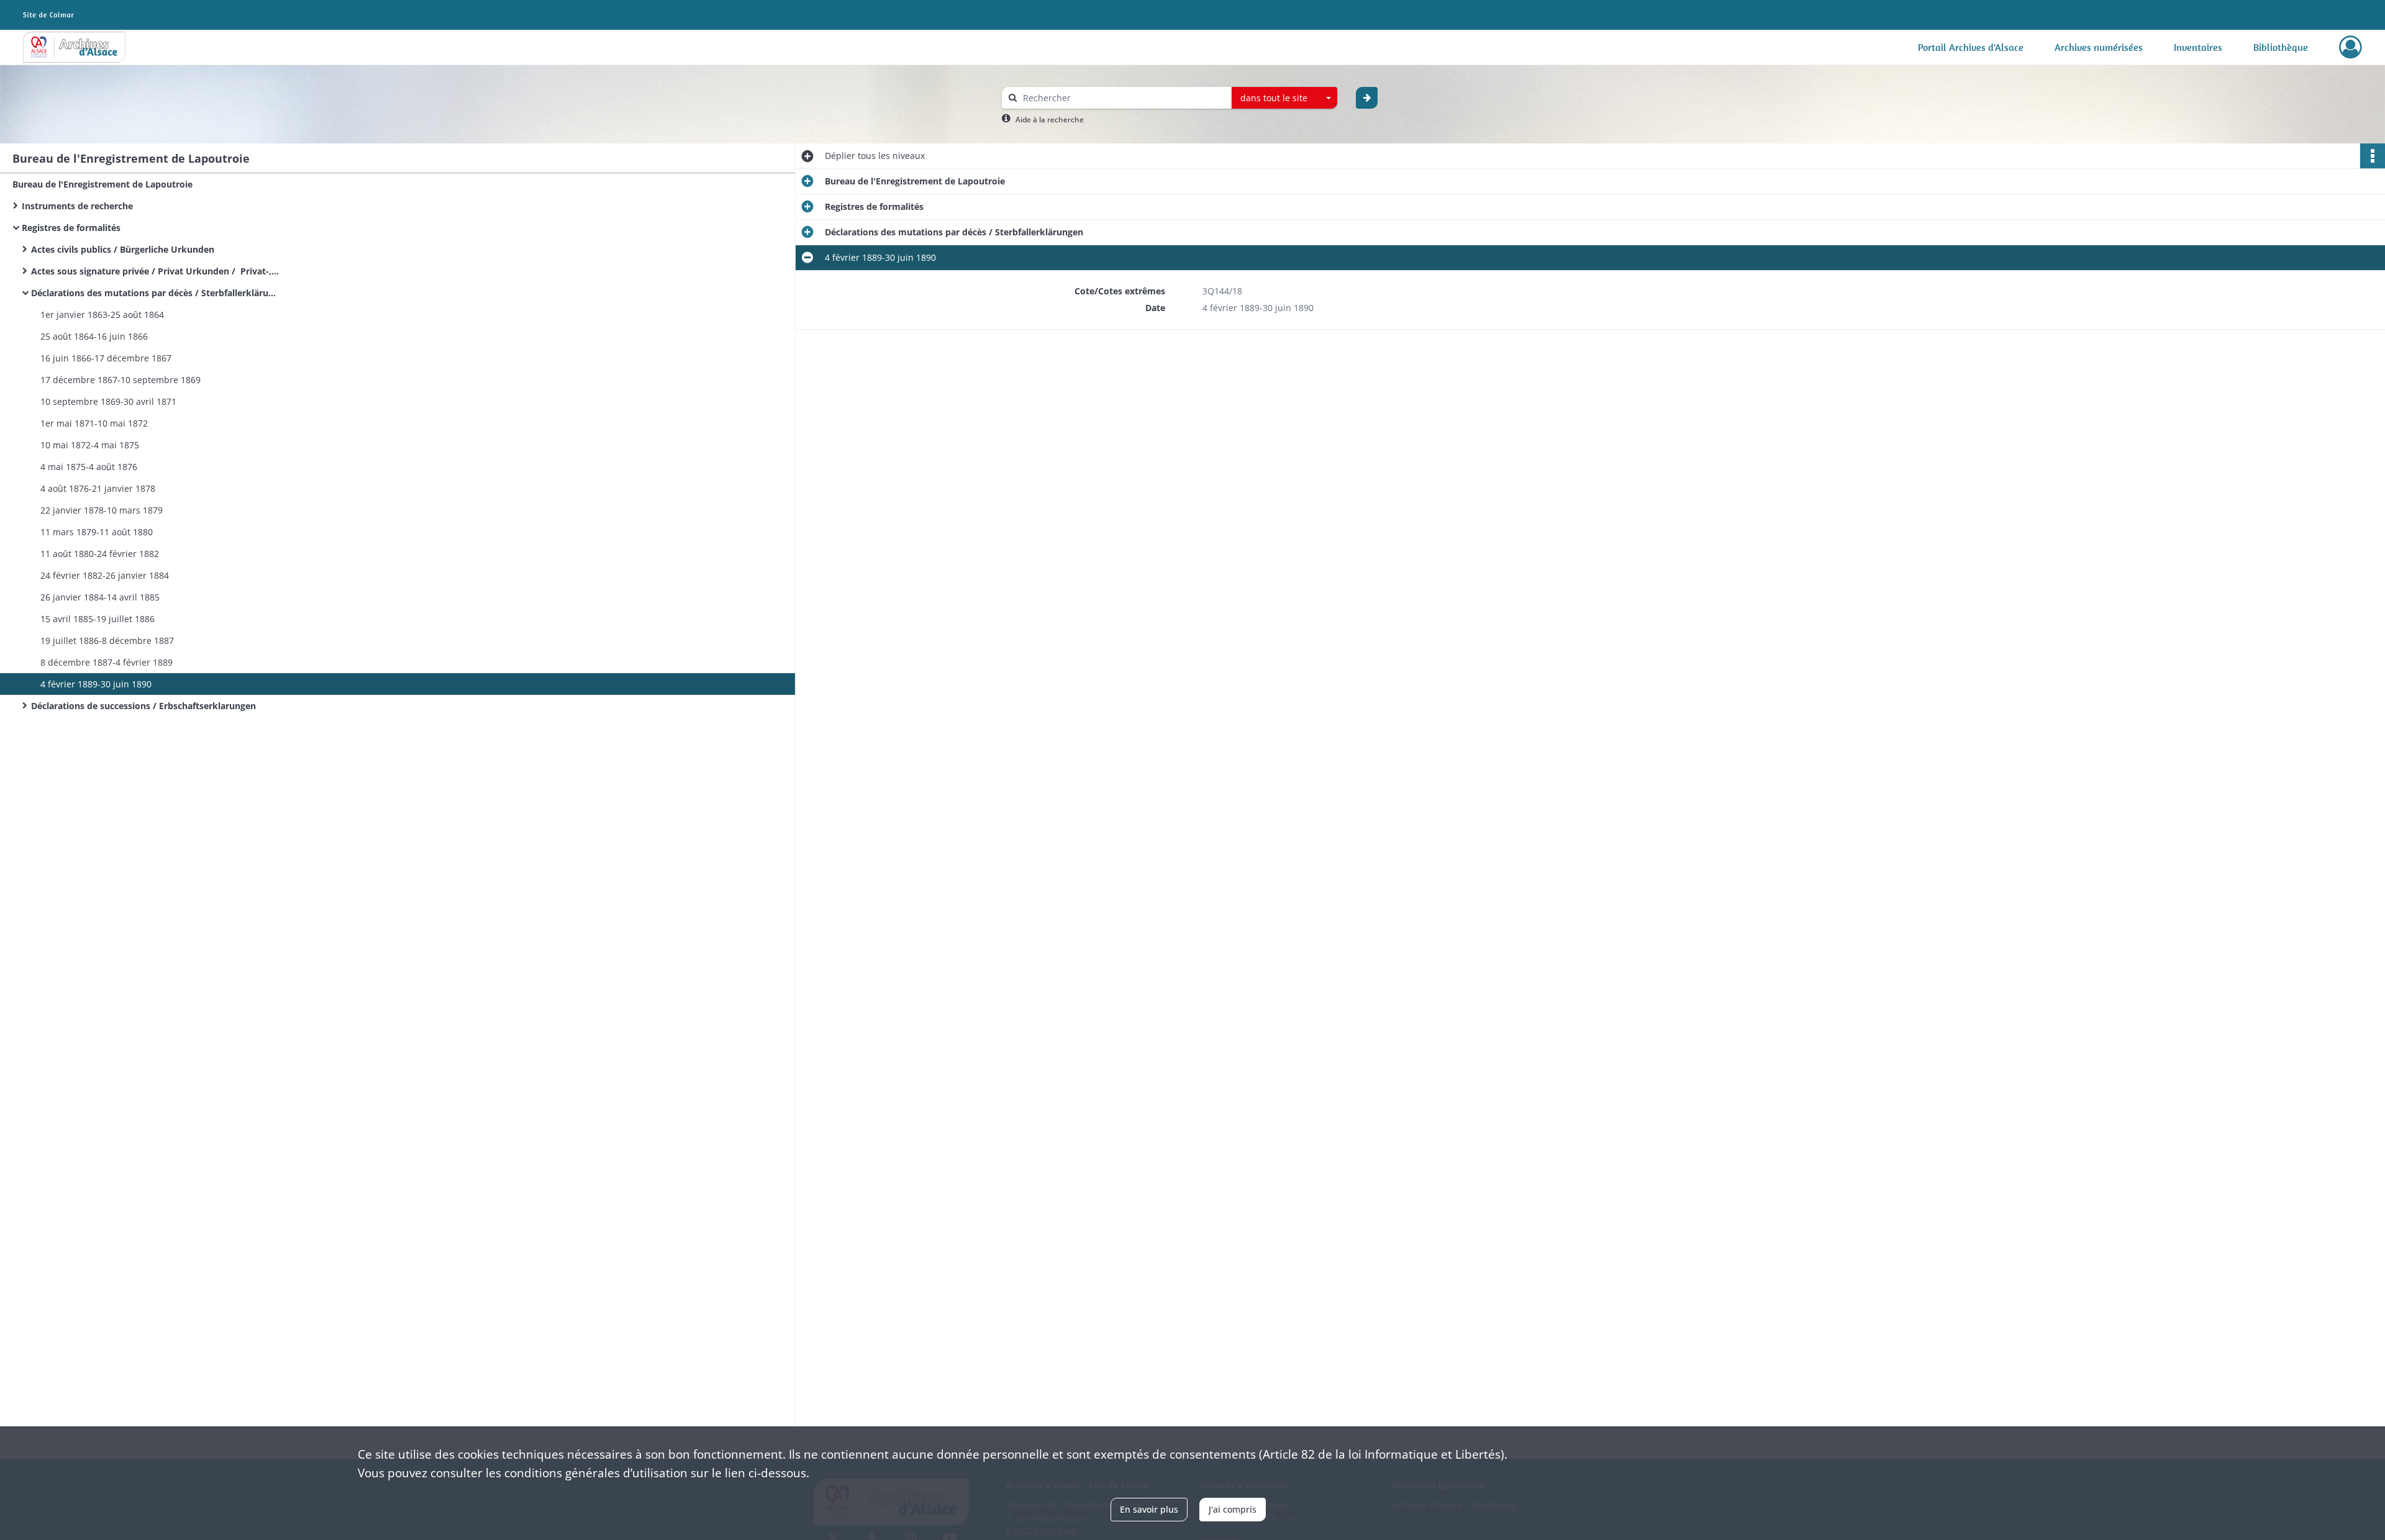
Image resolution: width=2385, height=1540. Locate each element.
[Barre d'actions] (2373, 156)
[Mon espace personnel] (2351, 47)
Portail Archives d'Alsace (1971, 47)
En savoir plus (1149, 1509)
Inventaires (2198, 47)
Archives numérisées (2099, 47)
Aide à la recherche (1050, 120)
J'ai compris (1233, 1509)
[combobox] (1284, 98)
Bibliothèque (2281, 47)
